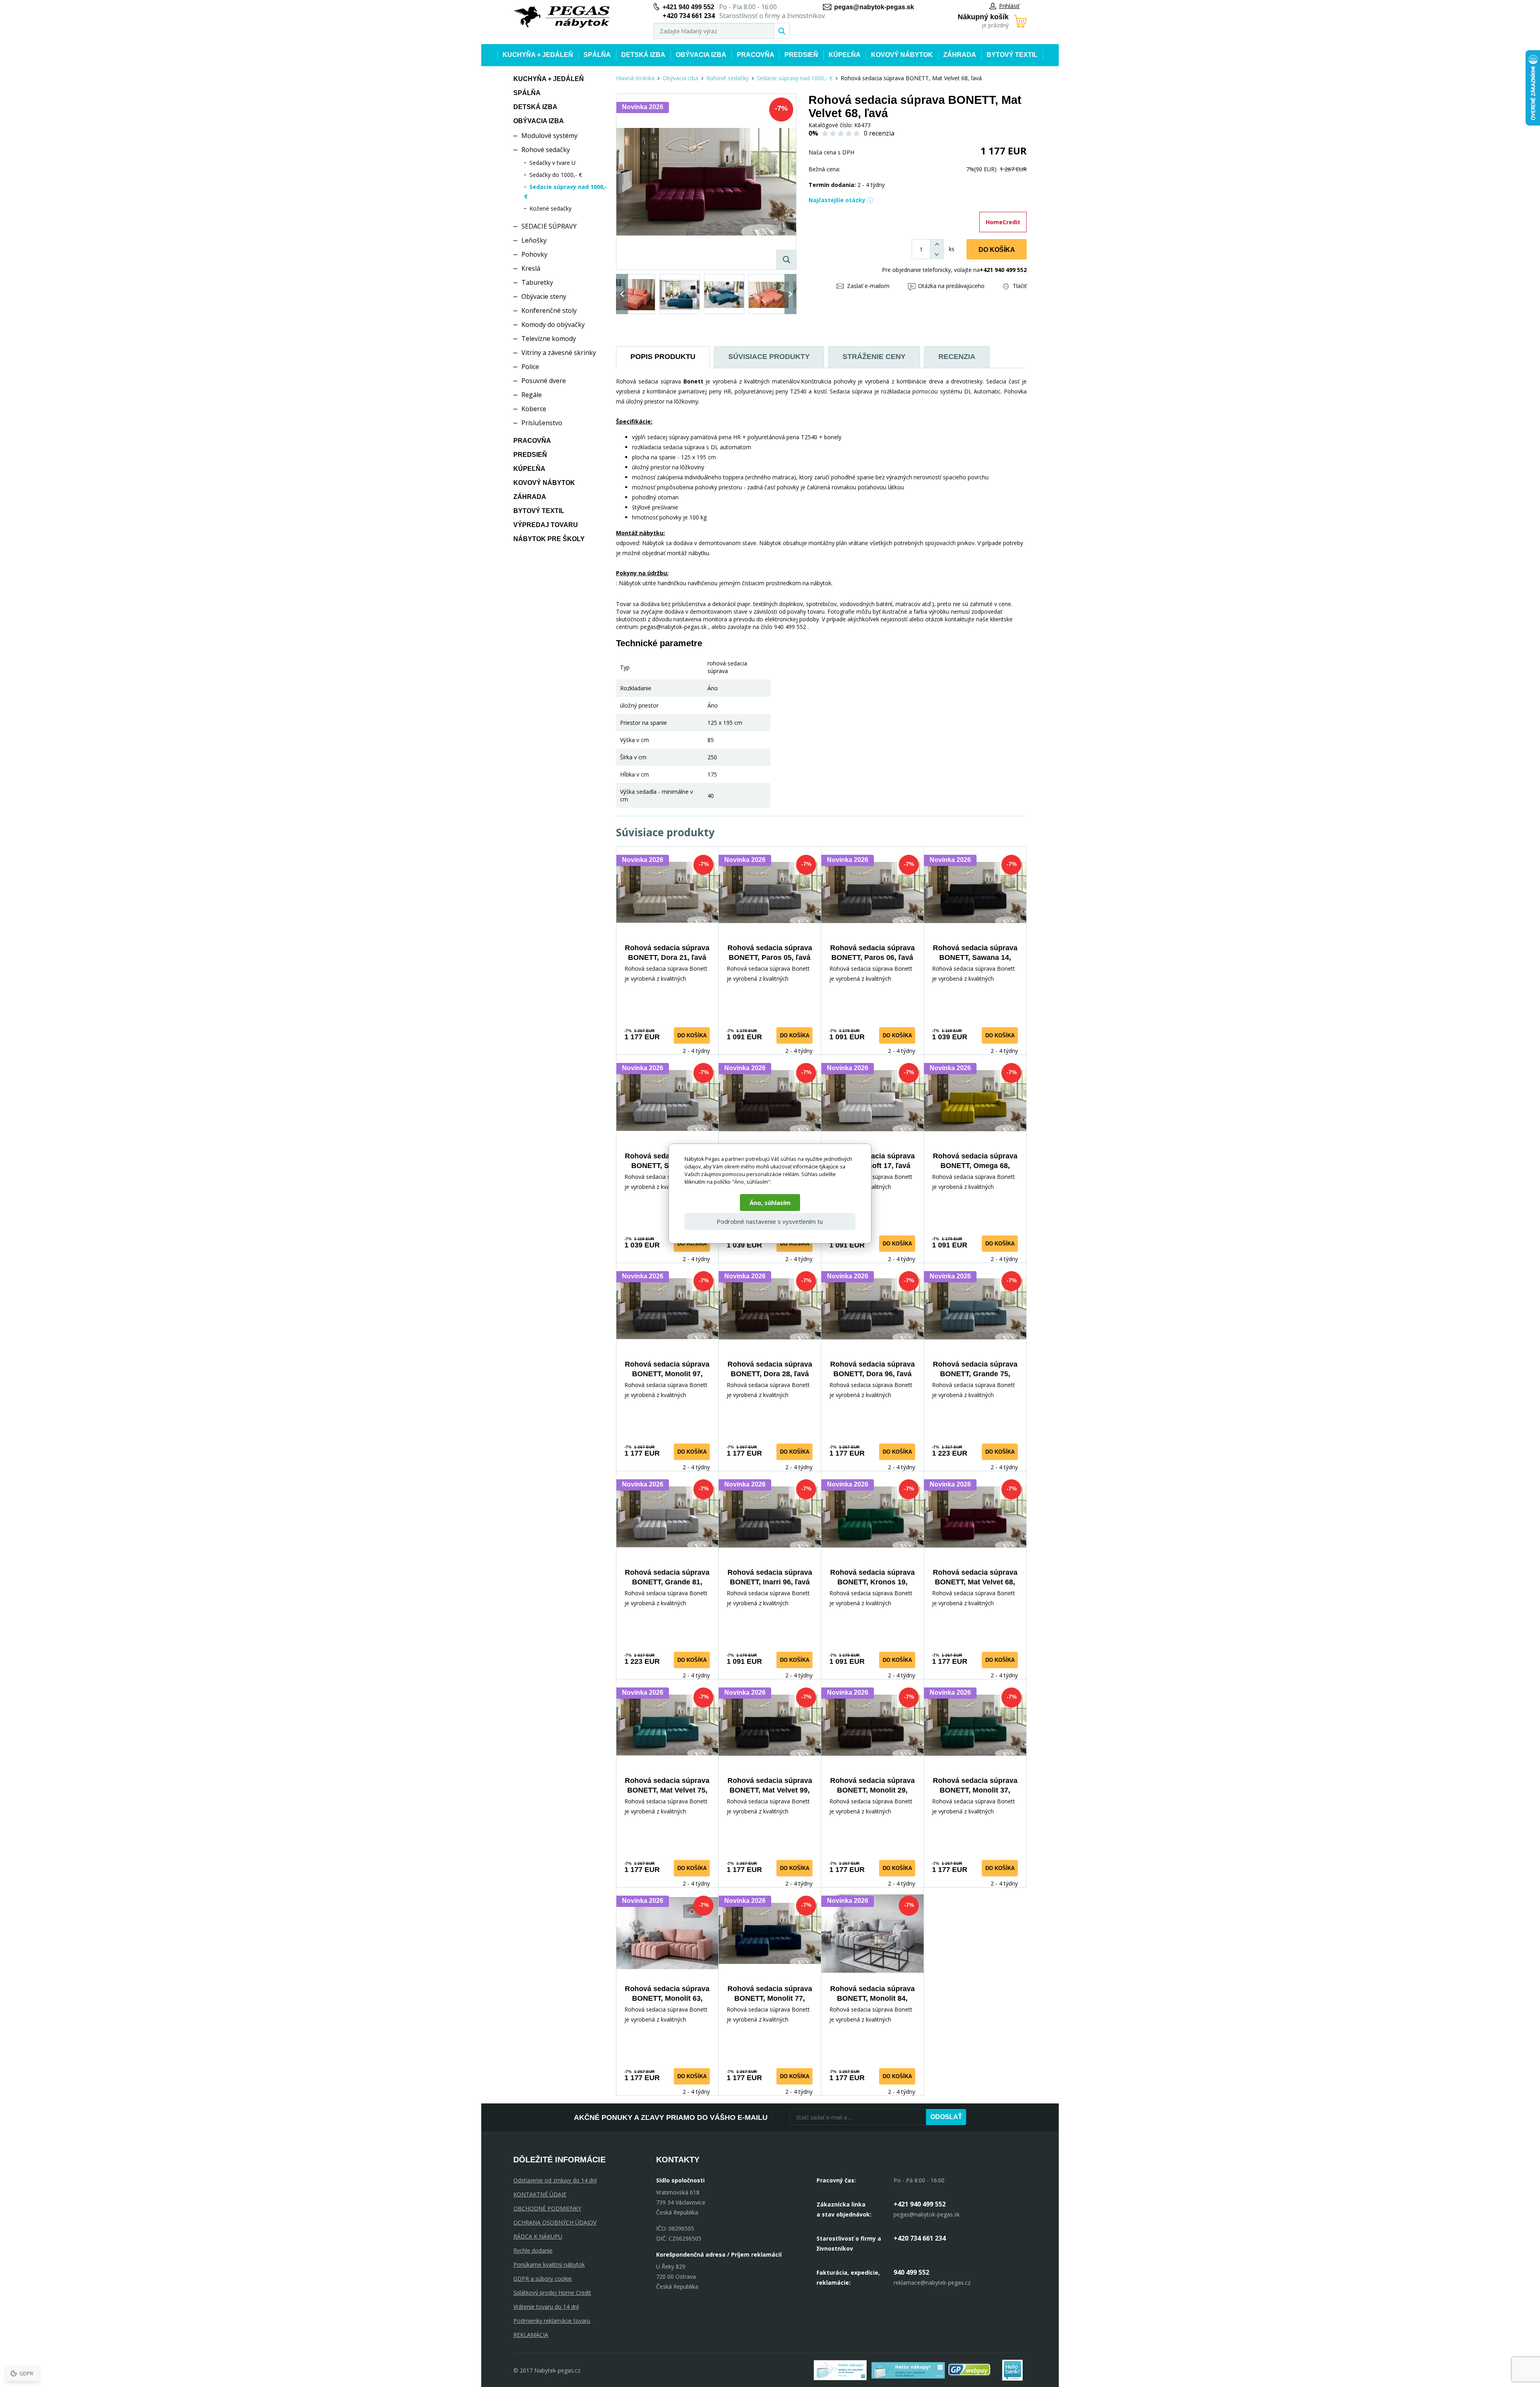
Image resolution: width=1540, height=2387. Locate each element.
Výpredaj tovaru (546, 525)
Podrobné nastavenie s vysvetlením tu (770, 1221)
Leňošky (534, 240)
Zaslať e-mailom (868, 286)
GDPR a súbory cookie (543, 2278)
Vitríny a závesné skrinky (559, 353)
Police (530, 367)
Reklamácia (531, 2335)
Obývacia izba (701, 55)
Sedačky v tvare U (552, 163)
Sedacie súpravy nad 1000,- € (795, 78)
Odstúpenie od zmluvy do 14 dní (555, 2180)
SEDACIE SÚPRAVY (549, 226)
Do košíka (997, 250)
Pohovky (534, 254)
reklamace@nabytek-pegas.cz (932, 2283)
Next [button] (790, 294)
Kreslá (531, 268)
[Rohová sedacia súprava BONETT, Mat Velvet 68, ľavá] (706, 182)
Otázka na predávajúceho (951, 286)
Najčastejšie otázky (837, 200)
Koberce (534, 409)
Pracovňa (756, 55)
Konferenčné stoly (549, 310)
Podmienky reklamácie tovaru (552, 2321)
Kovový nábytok (902, 55)
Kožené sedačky (550, 208)
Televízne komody (549, 339)
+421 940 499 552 (688, 7)
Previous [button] (622, 294)
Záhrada (960, 55)
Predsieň (801, 55)
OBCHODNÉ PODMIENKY (547, 2208)
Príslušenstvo (542, 423)
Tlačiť (1020, 286)
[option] (635, 294)
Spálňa (597, 55)
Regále (532, 395)
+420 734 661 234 (920, 2238)
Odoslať (946, 2117)
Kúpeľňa (845, 55)
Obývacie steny (544, 296)
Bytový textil (1012, 55)
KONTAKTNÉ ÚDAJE (540, 2194)
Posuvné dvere (544, 381)
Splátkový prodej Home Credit (552, 2293)
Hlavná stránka (635, 78)
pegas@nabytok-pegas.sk (874, 7)
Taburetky (537, 282)
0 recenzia (879, 133)
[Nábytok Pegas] (561, 17)
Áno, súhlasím (770, 1203)
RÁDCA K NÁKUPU (538, 2236)
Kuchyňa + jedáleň (538, 55)
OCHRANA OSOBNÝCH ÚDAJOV (555, 2222)
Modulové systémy (549, 136)
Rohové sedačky (546, 150)
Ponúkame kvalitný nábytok (549, 2264)
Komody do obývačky (553, 324)
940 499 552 (911, 2272)
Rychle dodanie (533, 2250)
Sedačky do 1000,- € (556, 175)
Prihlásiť (1009, 6)
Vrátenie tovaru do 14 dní (546, 2307)
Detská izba (643, 55)
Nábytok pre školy (549, 539)
